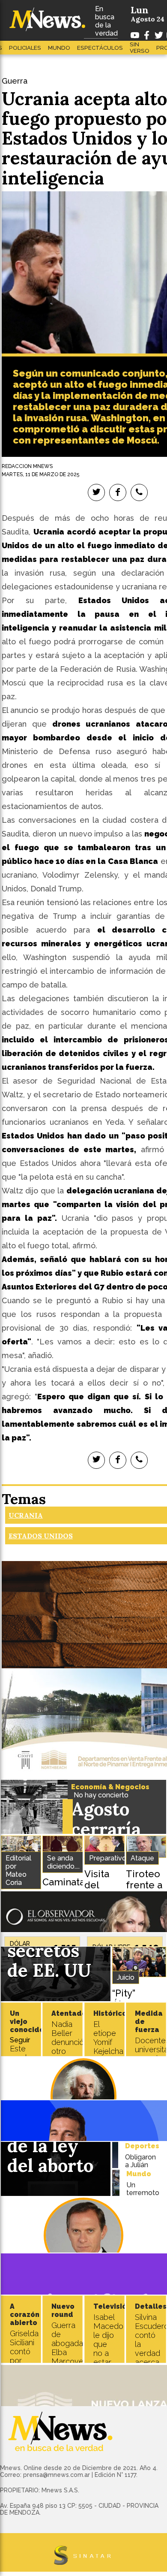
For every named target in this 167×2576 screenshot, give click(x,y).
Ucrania (26, 1515)
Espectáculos (100, 48)
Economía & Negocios (110, 1787)
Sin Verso (140, 48)
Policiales (25, 48)
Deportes (142, 2146)
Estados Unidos (41, 1536)
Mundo (59, 48)
